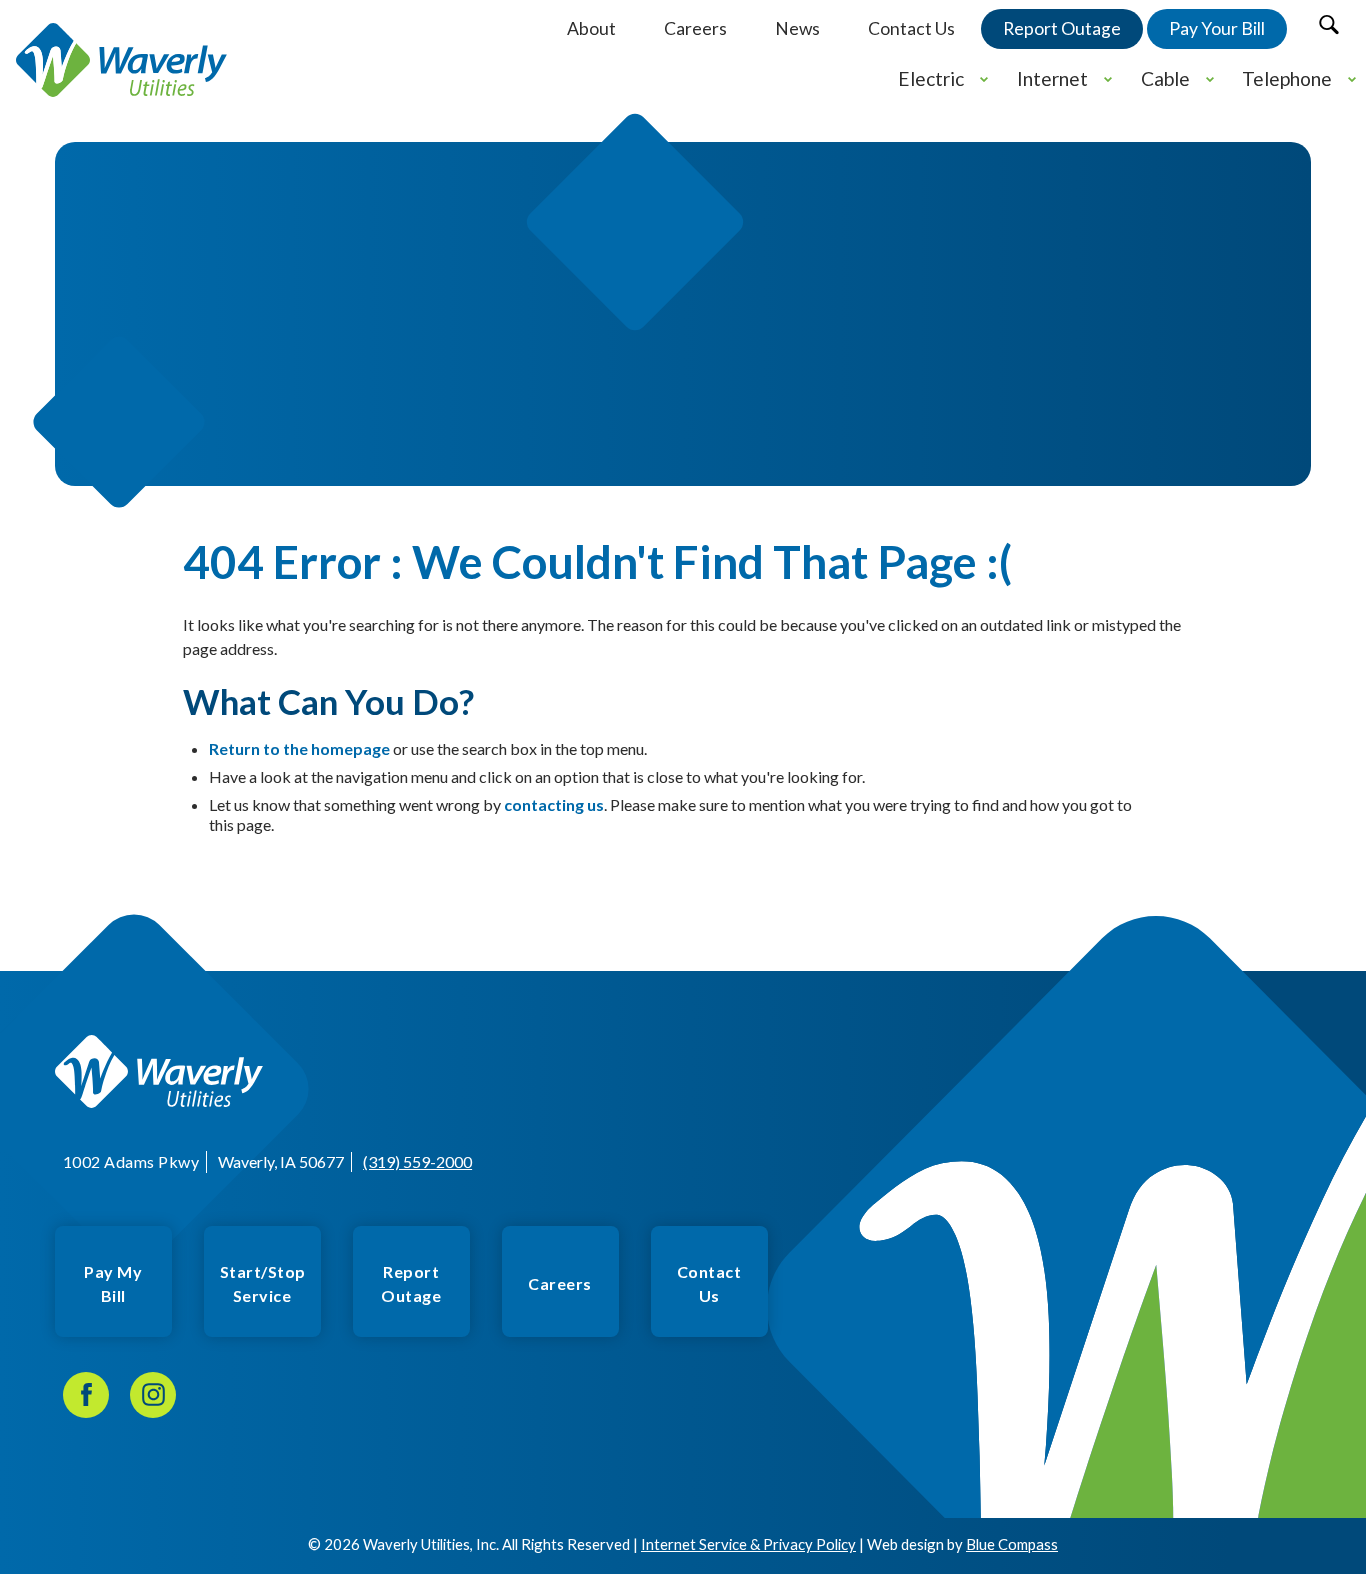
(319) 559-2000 (417, 1161)
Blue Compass (1012, 1544)
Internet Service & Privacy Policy (748, 1544)
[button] (1328, 24)
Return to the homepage (299, 748)
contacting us (554, 804)
